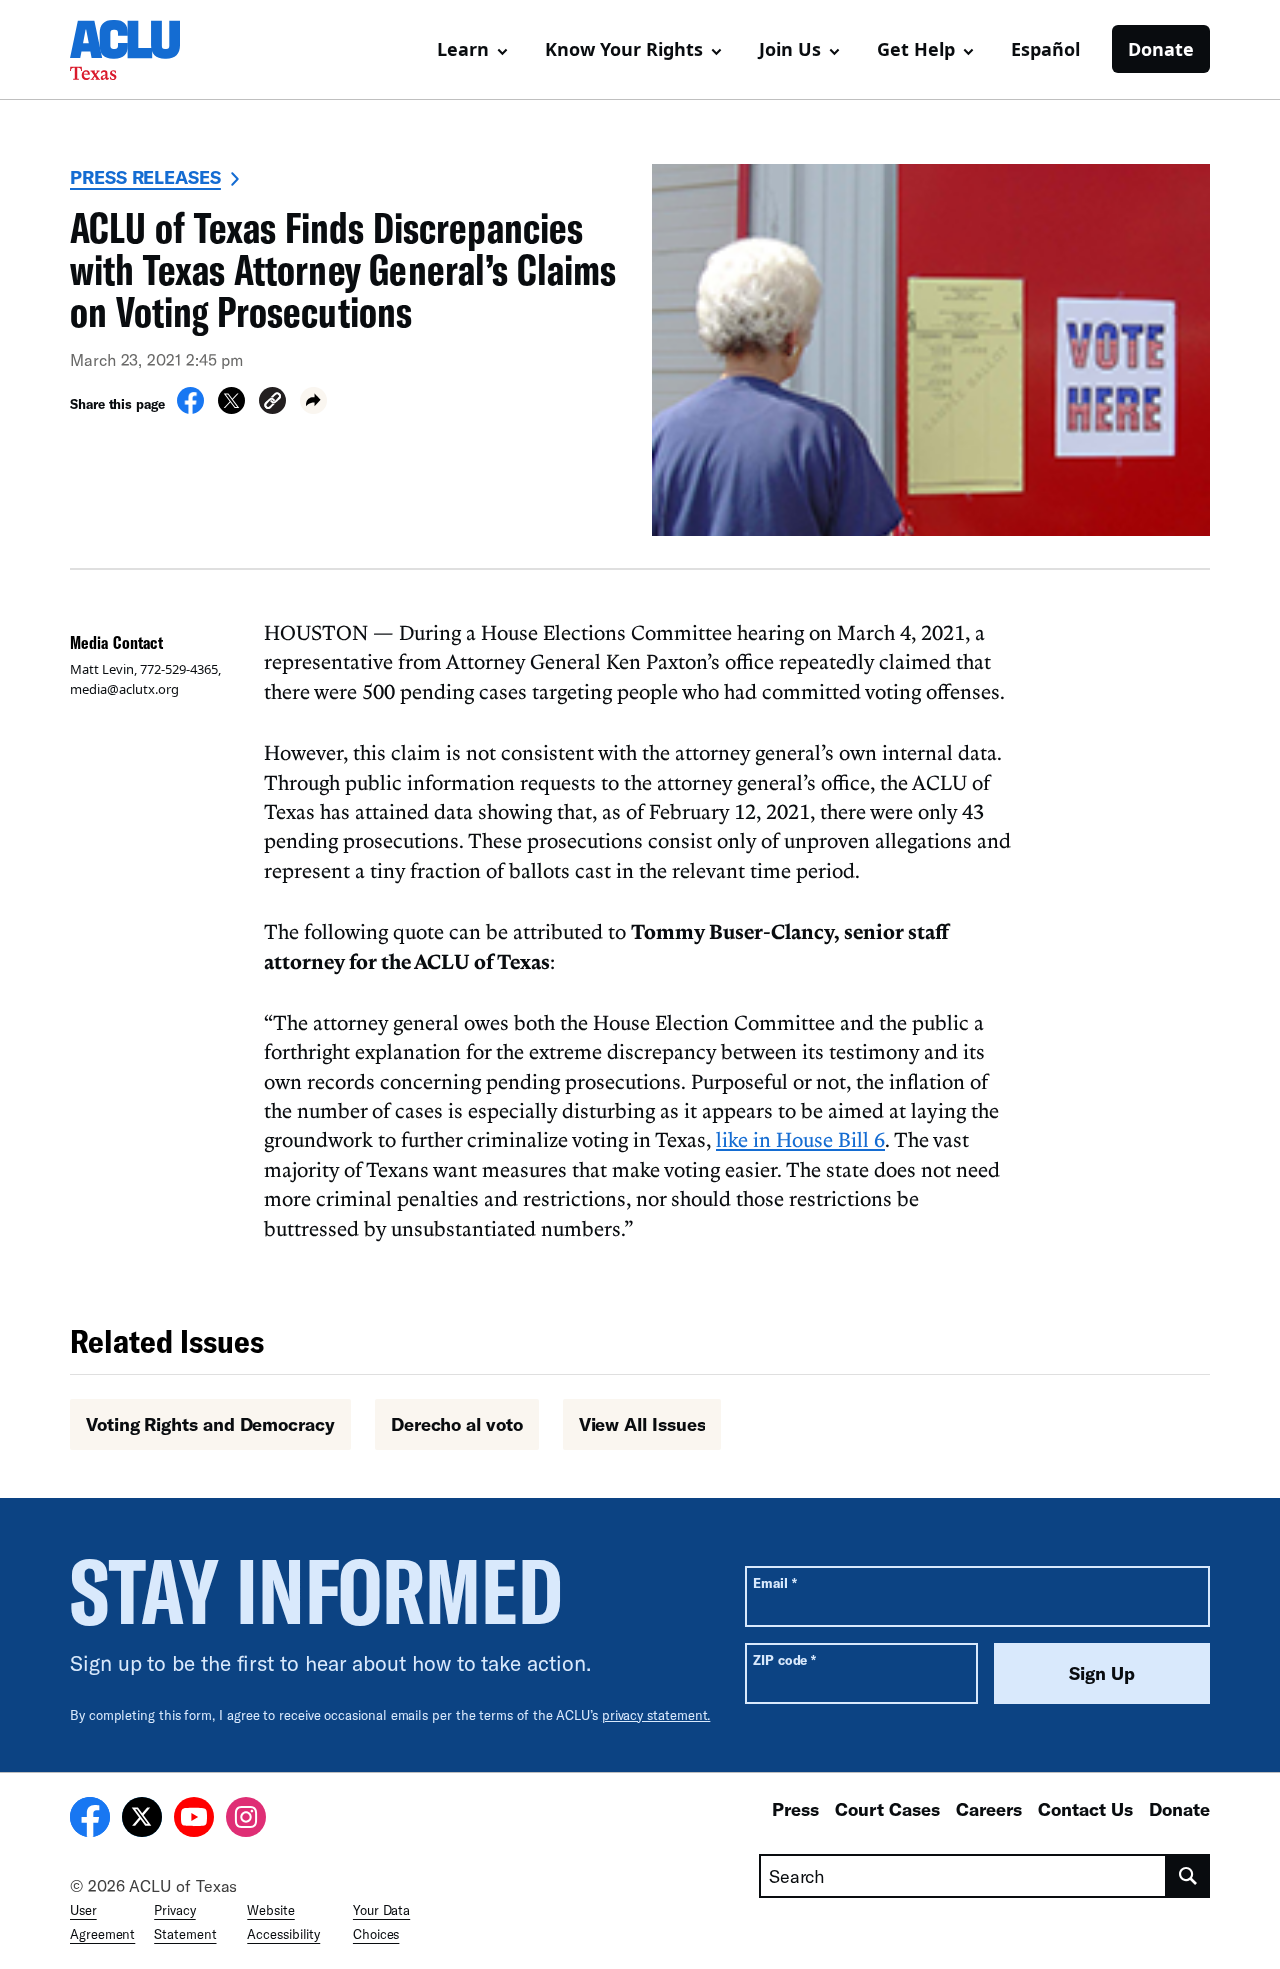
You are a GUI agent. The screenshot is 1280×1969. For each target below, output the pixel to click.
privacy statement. (656, 1715)
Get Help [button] (916, 49)
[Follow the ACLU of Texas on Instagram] (246, 1820)
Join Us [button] (790, 49)
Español (1045, 49)
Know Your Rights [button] (624, 49)
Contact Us (1085, 1809)
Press (795, 1809)
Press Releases (145, 177)
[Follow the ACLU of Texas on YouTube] (194, 1820)
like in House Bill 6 (800, 1139)
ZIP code (784, 1659)
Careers (989, 1809)
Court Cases (887, 1809)
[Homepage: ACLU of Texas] (140, 50)
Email (774, 1582)
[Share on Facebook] (190, 408)
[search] (1188, 1876)
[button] (272, 403)
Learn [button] (463, 49)
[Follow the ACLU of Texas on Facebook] (90, 1820)
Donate (1161, 49)
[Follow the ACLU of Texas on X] (142, 1820)
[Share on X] (231, 408)
